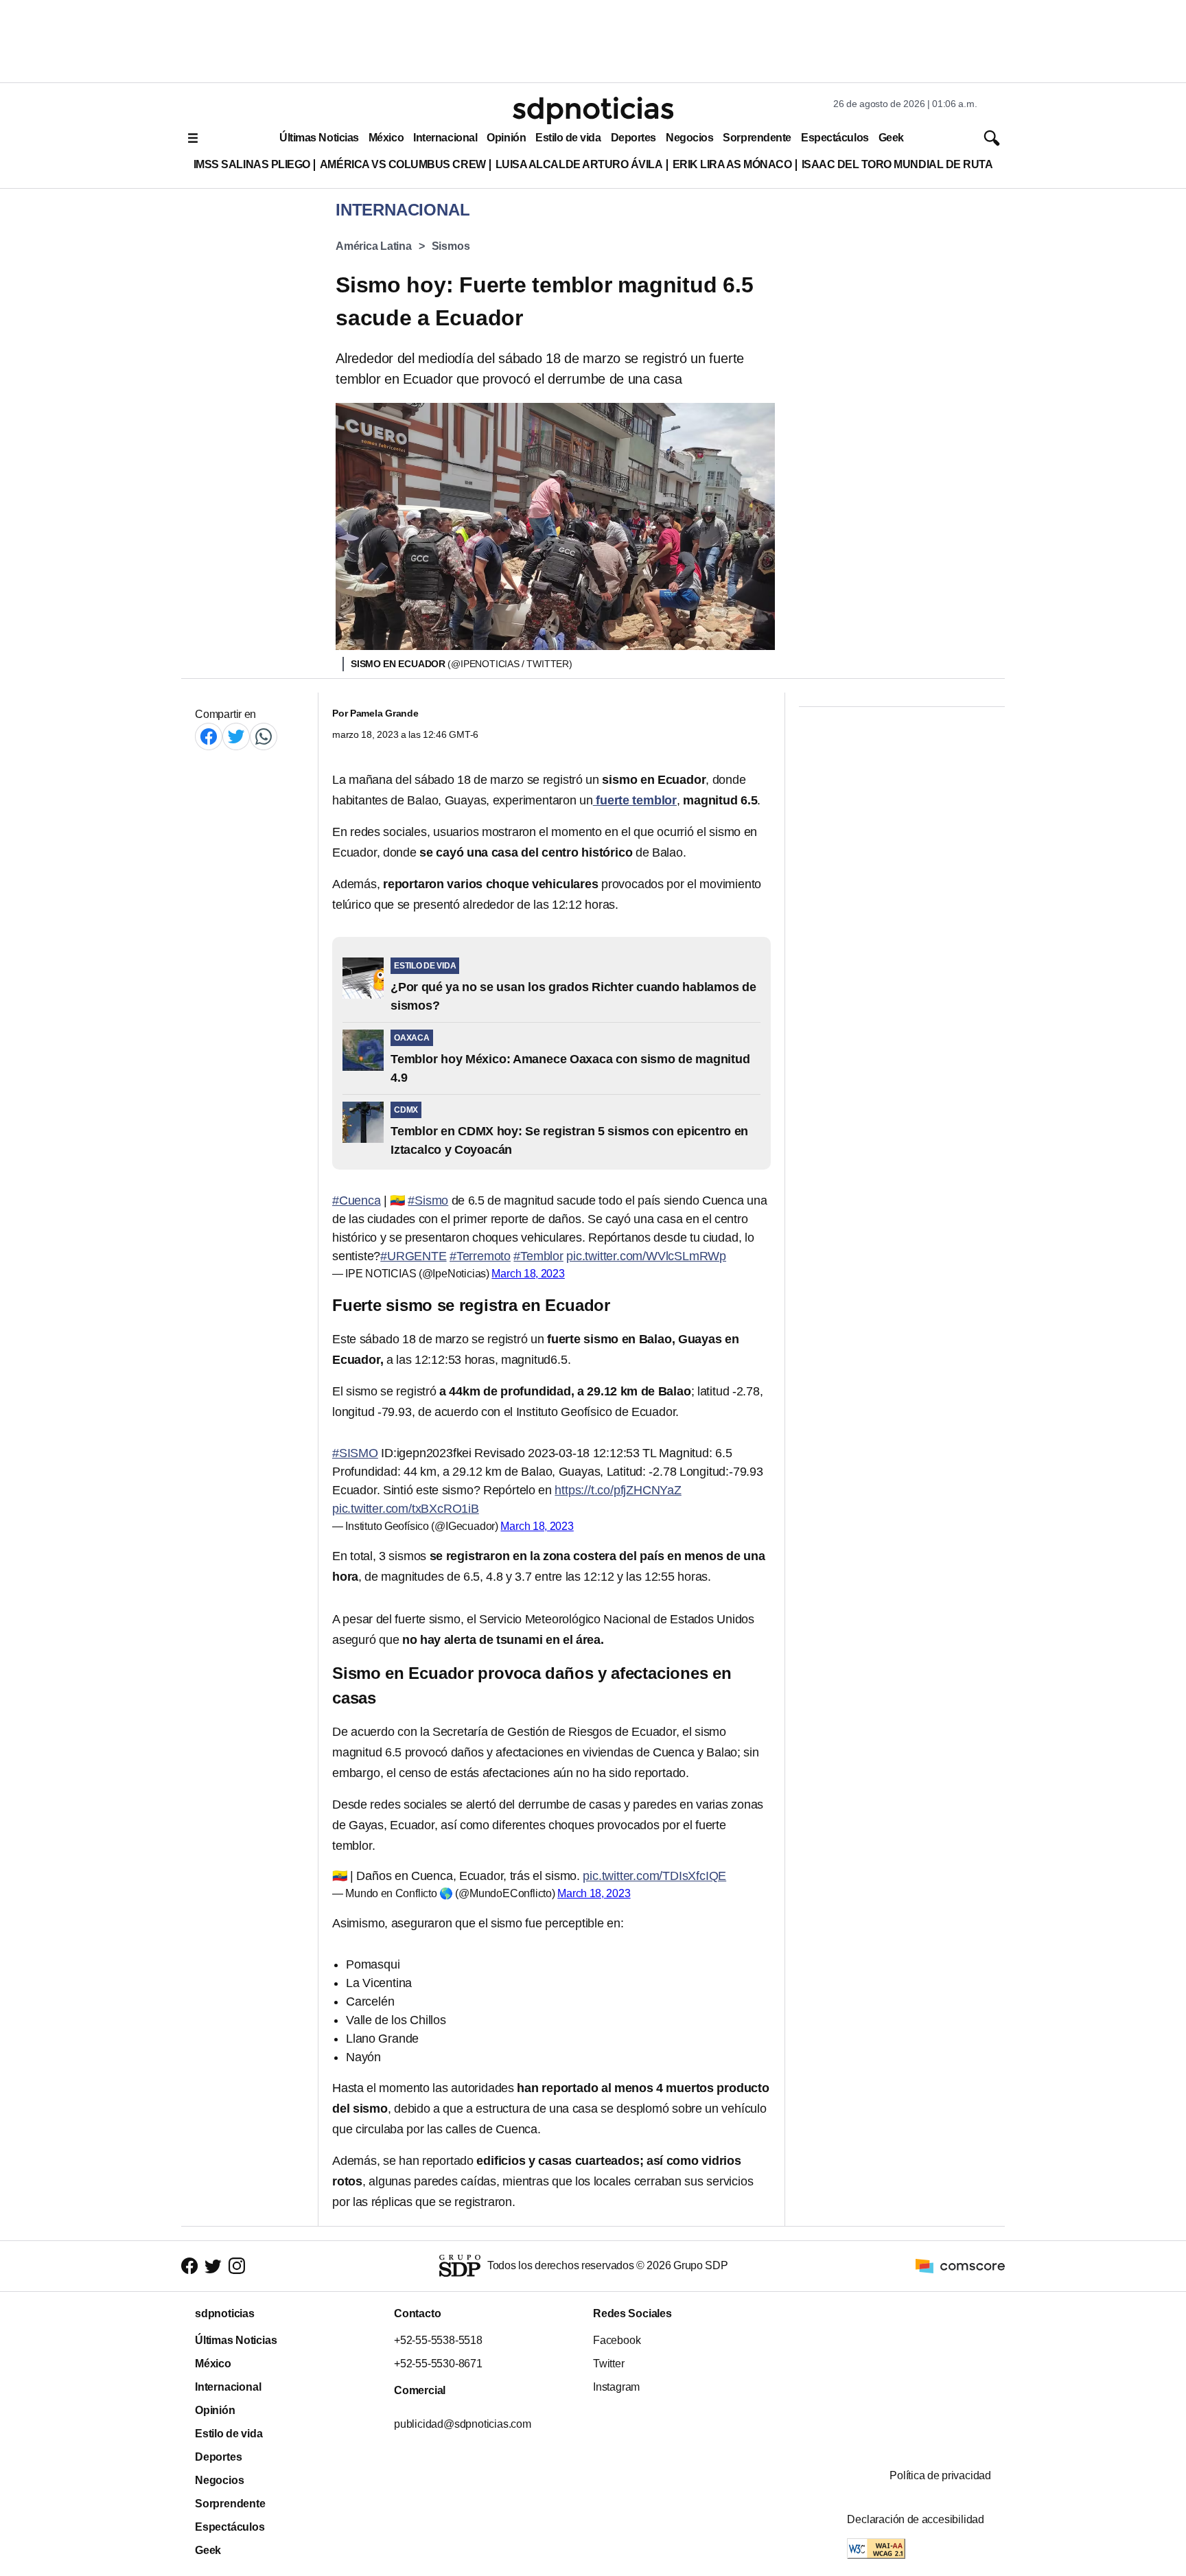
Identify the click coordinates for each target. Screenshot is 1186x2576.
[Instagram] (237, 2266)
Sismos (451, 246)
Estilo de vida (568, 138)
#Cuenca (357, 1200)
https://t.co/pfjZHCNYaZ (618, 1490)
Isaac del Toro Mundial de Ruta (897, 164)
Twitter (609, 2364)
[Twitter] (236, 736)
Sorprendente (757, 138)
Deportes (633, 138)
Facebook (617, 2340)
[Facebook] (209, 736)
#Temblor (538, 1256)
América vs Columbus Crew (403, 164)
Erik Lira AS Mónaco (732, 164)
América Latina (374, 246)
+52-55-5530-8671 (438, 2364)
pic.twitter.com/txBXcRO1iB (406, 1509)
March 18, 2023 (528, 1274)
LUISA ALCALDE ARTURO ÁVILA (579, 164)
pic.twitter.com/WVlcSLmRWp (646, 1256)
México (386, 138)
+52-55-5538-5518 (438, 2340)
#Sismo (428, 1200)
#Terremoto (480, 1256)
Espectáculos (835, 138)
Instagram (616, 2387)
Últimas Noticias (319, 138)
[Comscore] (960, 2265)
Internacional (445, 138)
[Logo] (593, 111)
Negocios (689, 138)
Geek (891, 138)
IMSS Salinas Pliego (252, 164)
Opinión (506, 138)
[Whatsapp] (264, 736)
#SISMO (355, 1453)
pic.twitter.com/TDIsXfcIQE (654, 1876)
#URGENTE (413, 1256)
